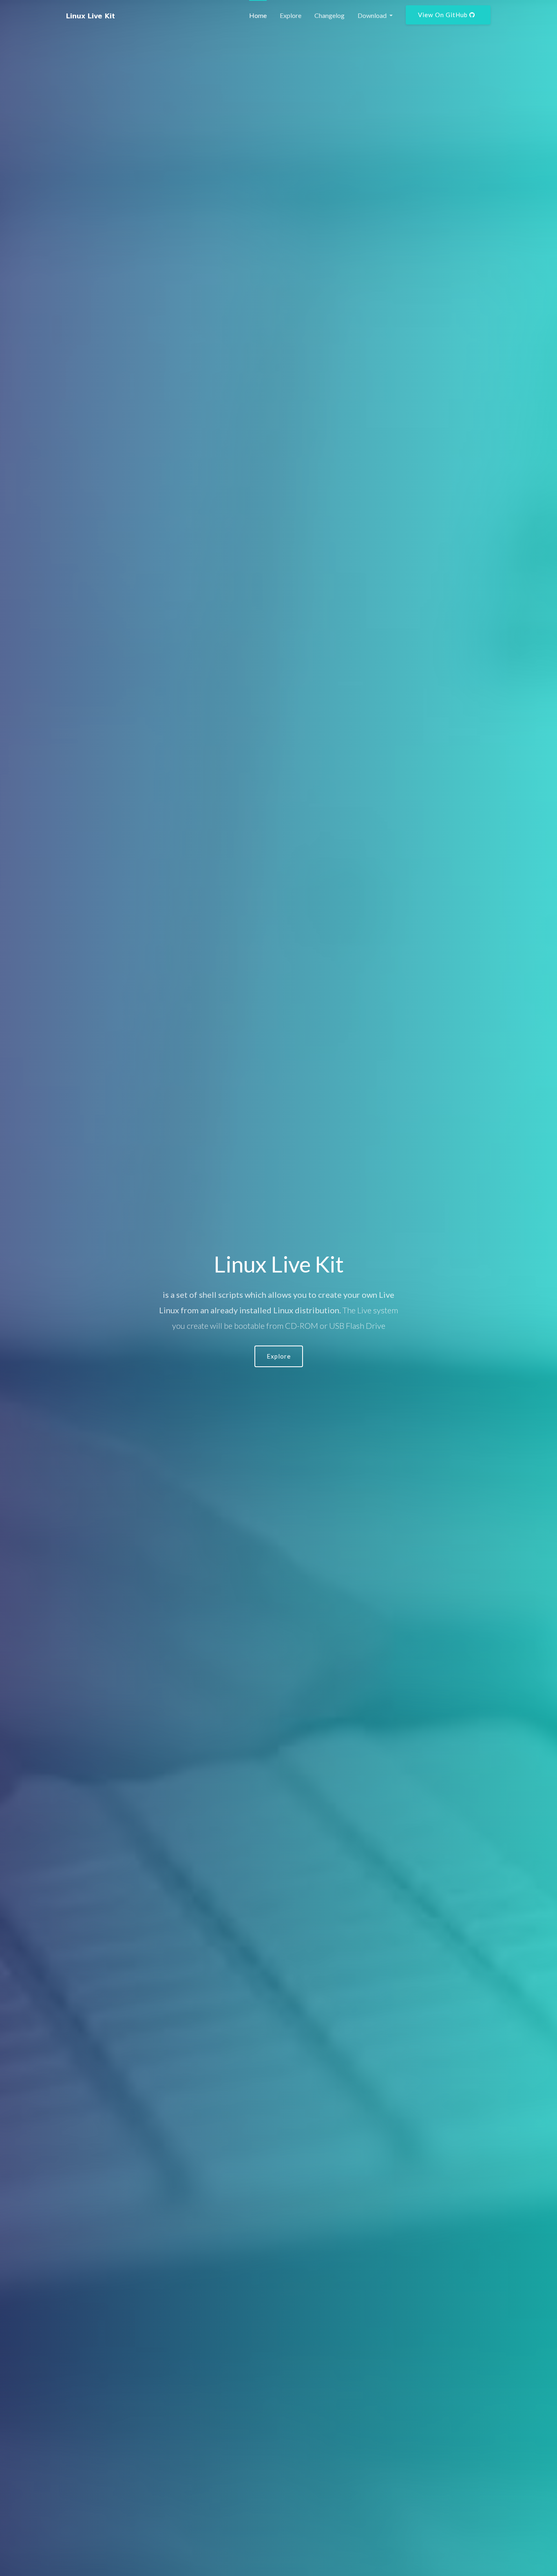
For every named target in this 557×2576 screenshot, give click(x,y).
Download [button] (373, 15)
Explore (291, 15)
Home (258, 15)
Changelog (329, 15)
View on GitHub (444, 15)
